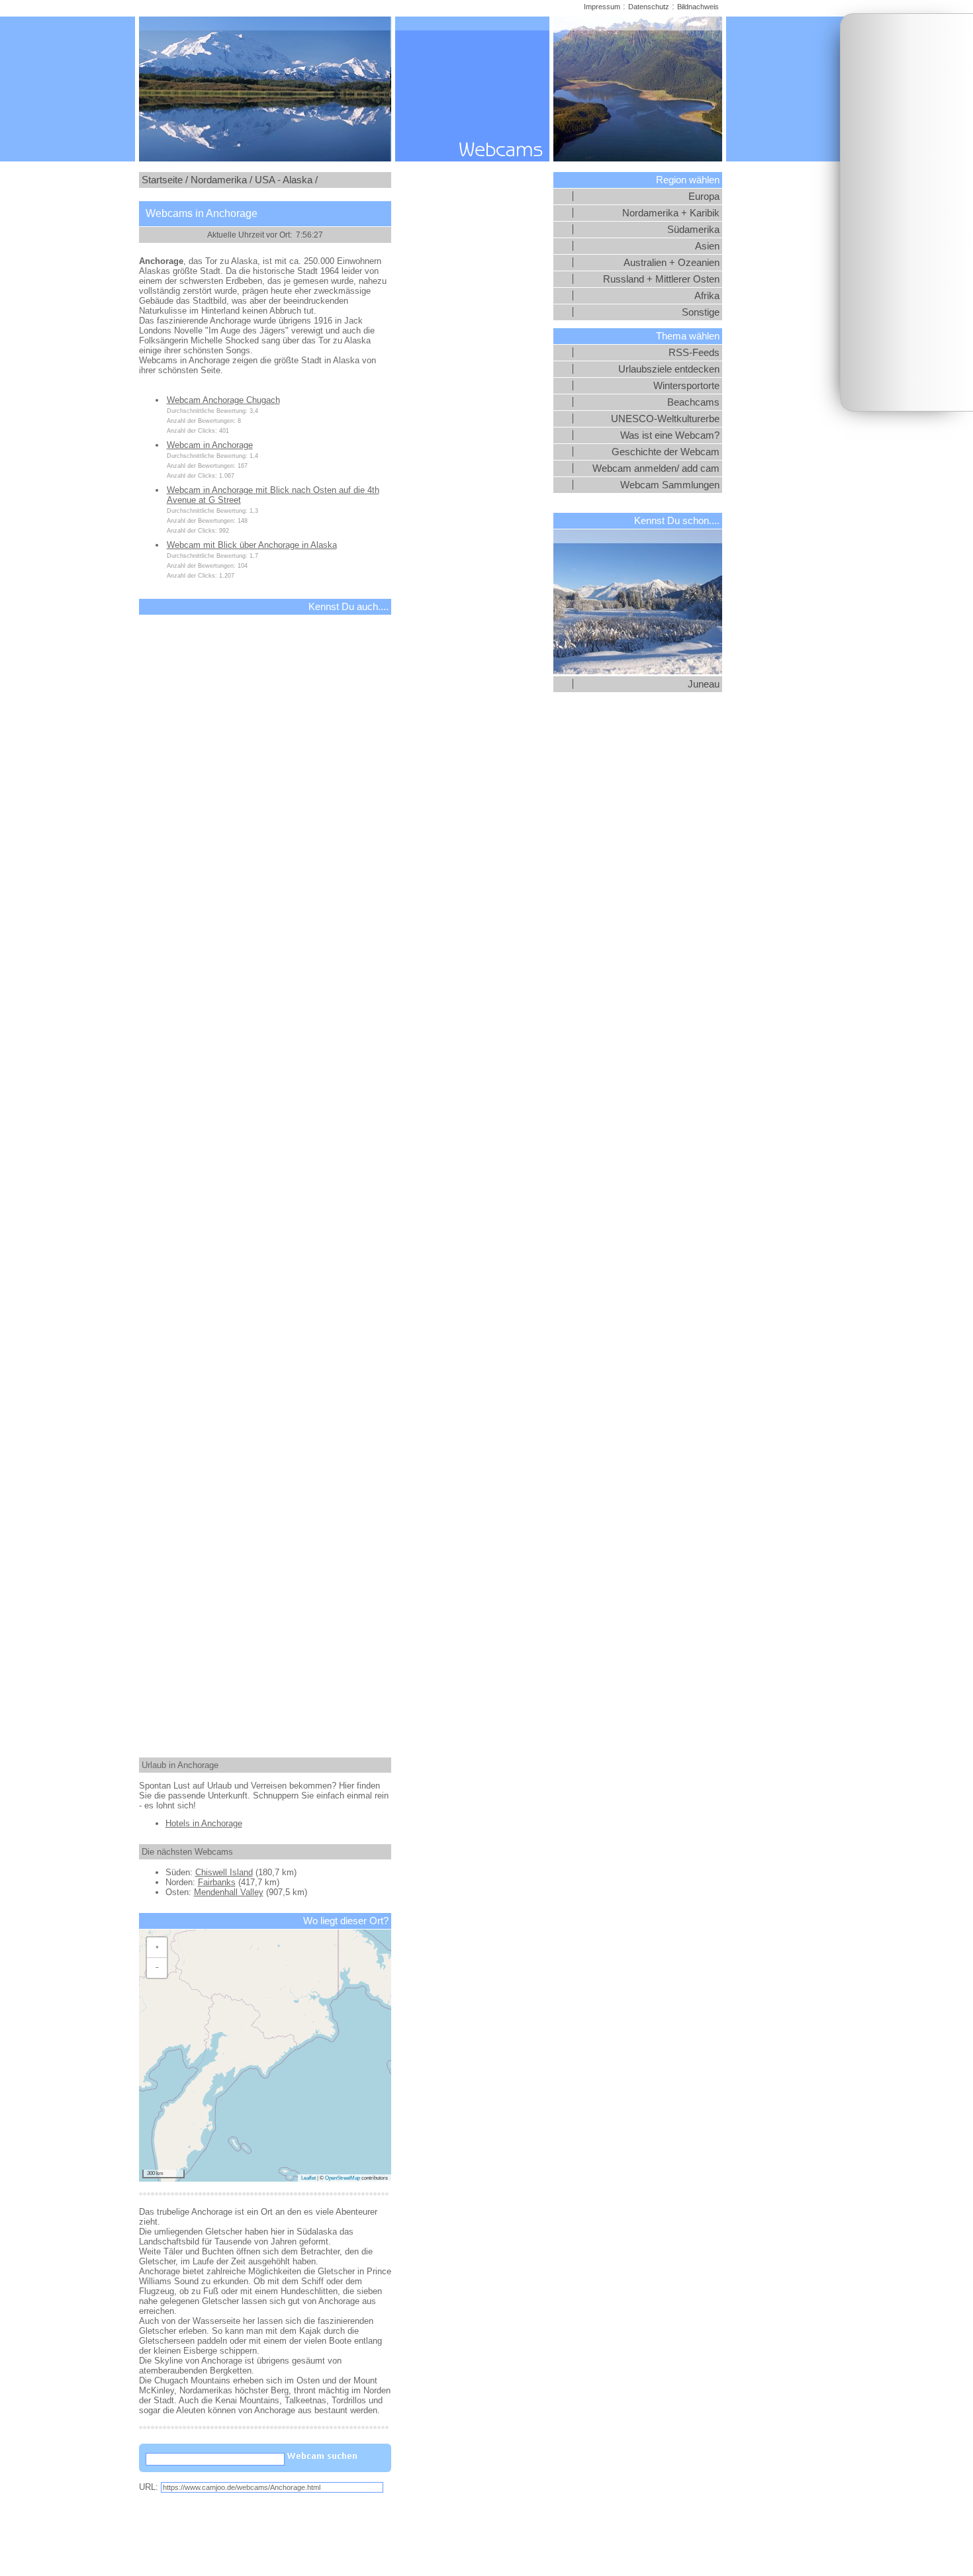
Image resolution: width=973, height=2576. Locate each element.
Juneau (704, 684)
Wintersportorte (686, 386)
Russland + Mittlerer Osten (661, 279)
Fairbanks (217, 1882)
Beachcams (693, 402)
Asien (707, 246)
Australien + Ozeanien (672, 263)
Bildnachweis (698, 7)
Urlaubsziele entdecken (669, 369)
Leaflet (308, 2178)
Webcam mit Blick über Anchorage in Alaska (252, 545)
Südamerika (693, 230)
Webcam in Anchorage (210, 445)
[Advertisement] (907, 212)
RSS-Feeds (694, 353)
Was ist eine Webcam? (670, 435)
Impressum (602, 7)
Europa (704, 197)
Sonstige (701, 312)
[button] (157, 1948)
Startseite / (165, 180)
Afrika (707, 296)
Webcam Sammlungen (670, 485)
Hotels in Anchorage (204, 1823)
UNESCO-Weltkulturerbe (665, 419)
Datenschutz (649, 7)
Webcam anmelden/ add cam (656, 468)
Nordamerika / (221, 180)
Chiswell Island (224, 1872)
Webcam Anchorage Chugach (223, 400)
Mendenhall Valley (229, 1892)
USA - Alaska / (286, 180)
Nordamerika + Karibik (671, 213)
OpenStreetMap (343, 2178)
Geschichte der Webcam (666, 452)
